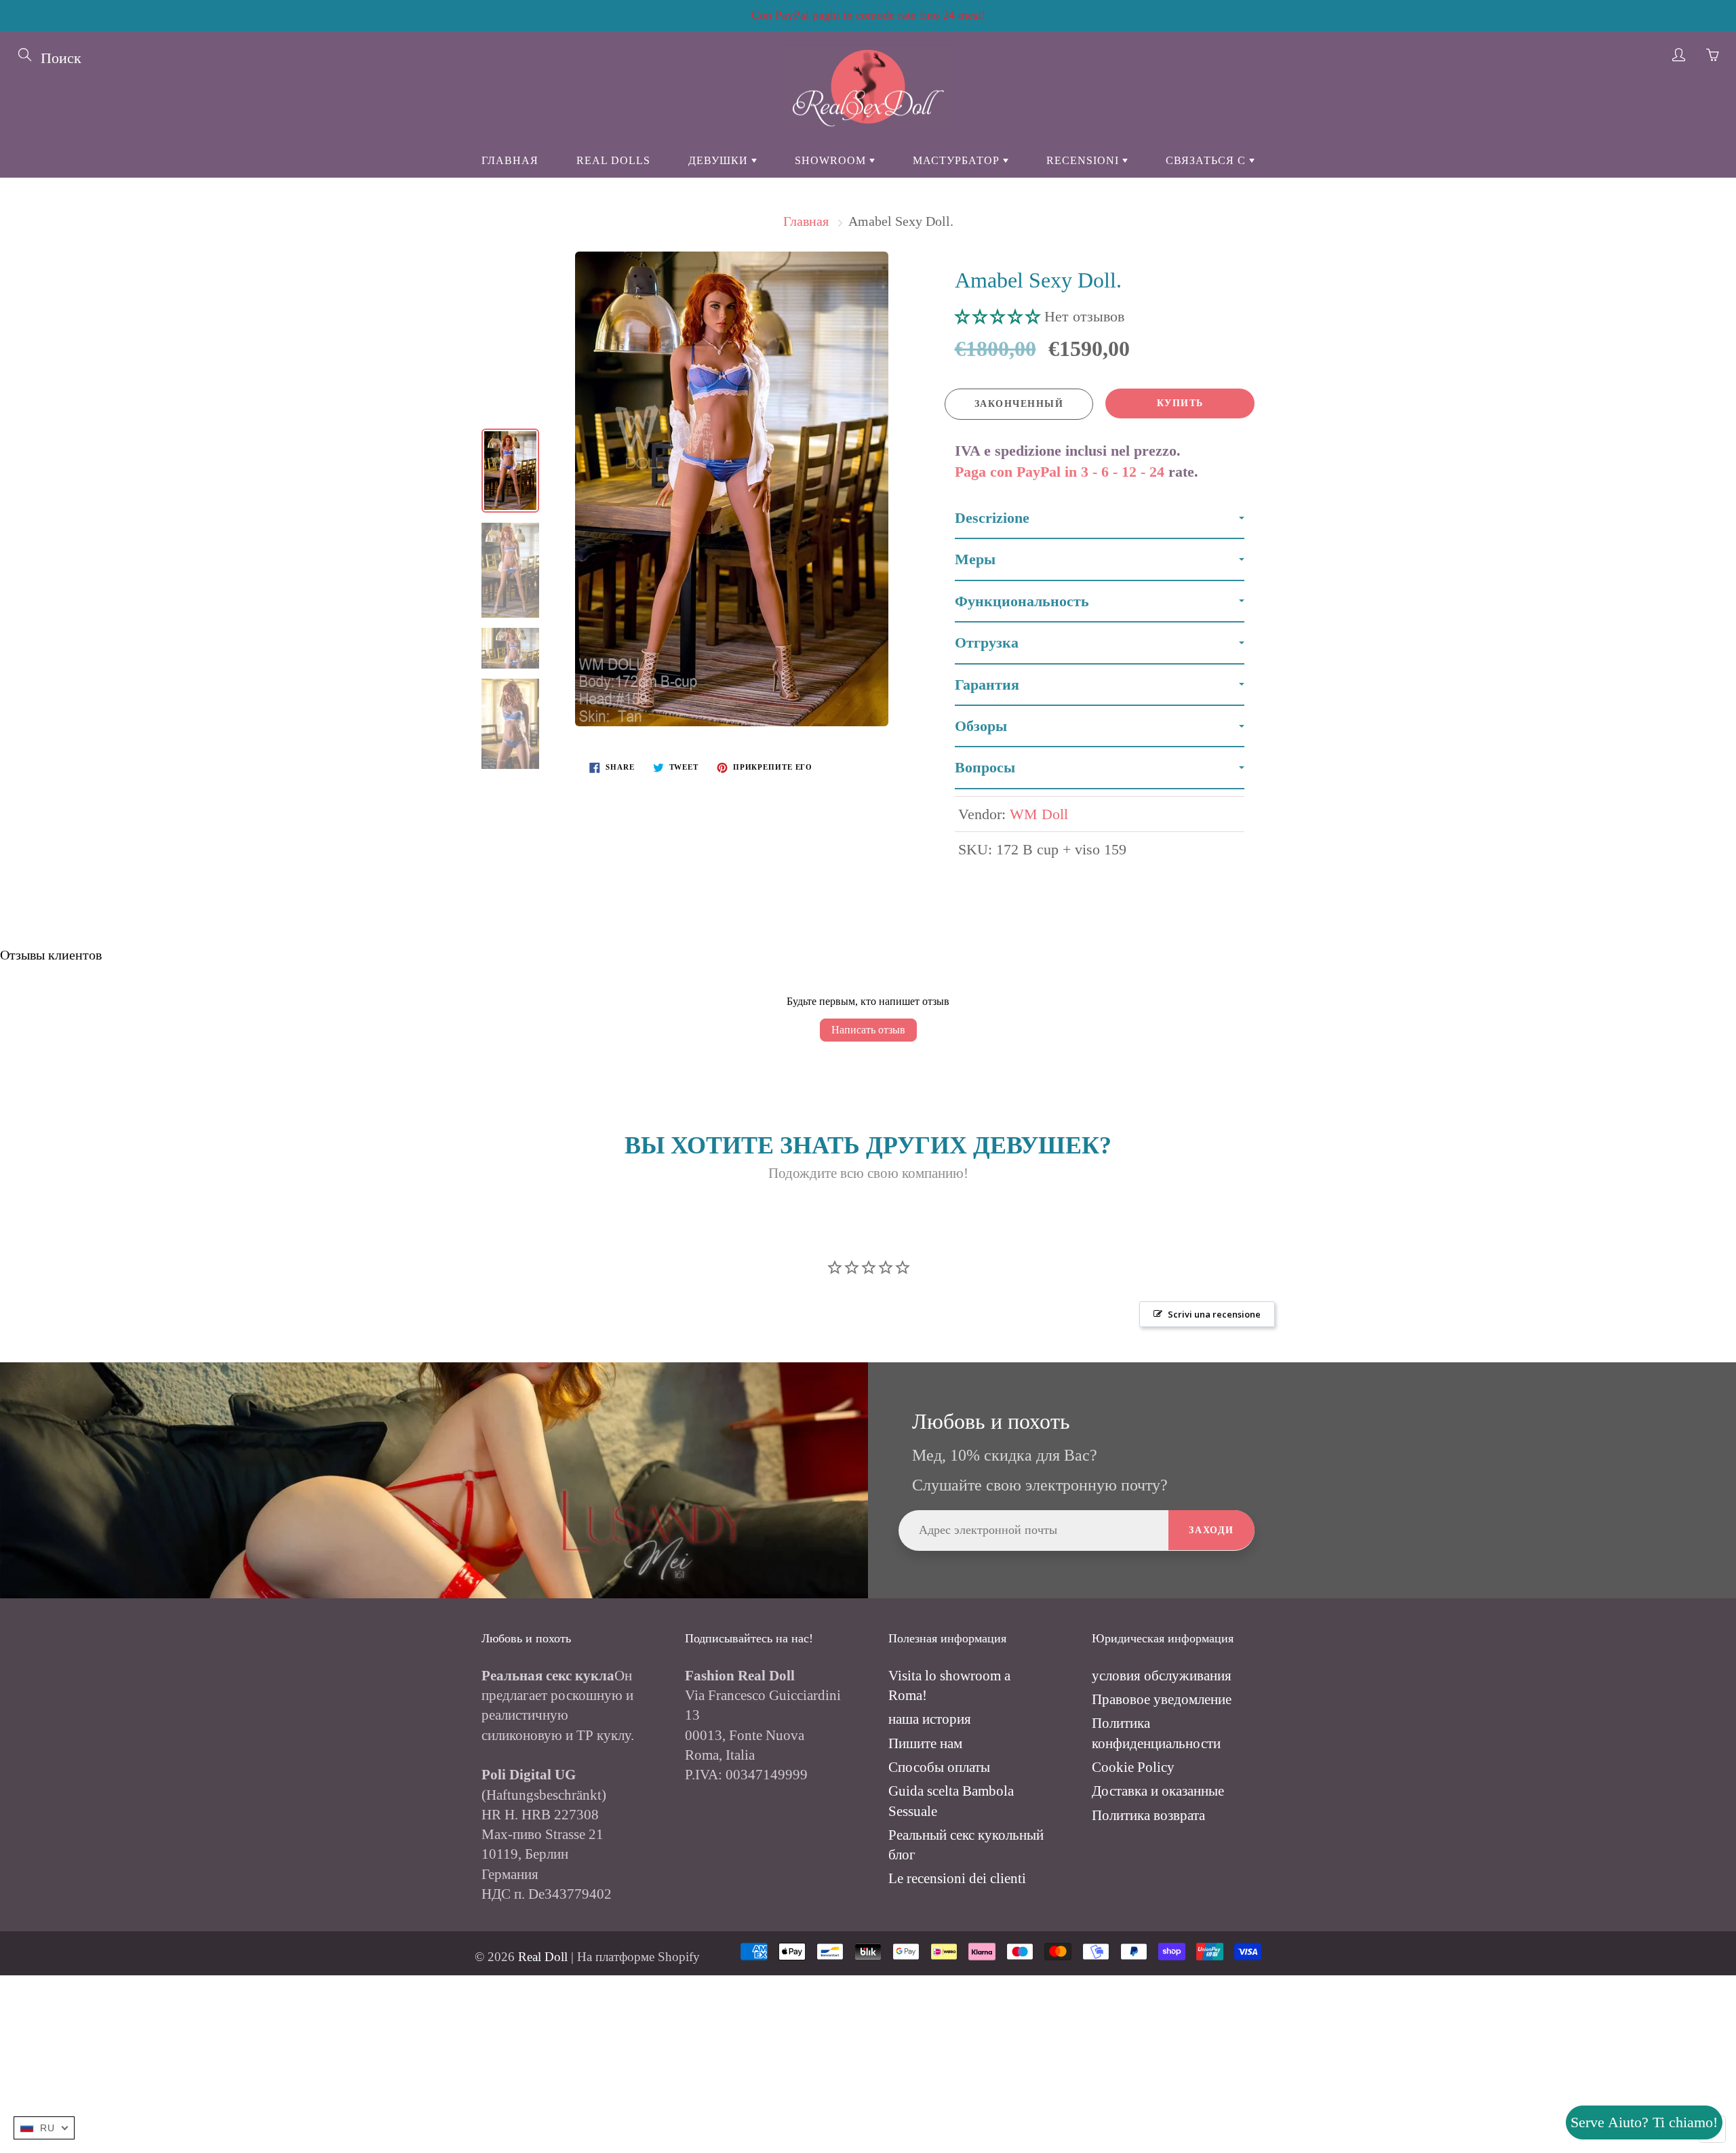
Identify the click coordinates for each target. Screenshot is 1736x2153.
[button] (1000, 316)
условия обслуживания (1162, 1676)
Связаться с (1207, 160)
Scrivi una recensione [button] (1214, 1314)
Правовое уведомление (1162, 1699)
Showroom (832, 160)
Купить (1180, 403)
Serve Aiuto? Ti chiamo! (1644, 2122)
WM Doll (1039, 814)
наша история (930, 1719)
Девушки (720, 160)
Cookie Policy (1133, 1767)
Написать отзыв (868, 1030)
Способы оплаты (939, 1767)
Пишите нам (925, 1743)
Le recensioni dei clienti (957, 1878)
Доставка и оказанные (1158, 1791)
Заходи (1211, 1530)
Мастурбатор (958, 160)
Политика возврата (1148, 1815)
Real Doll (543, 1957)
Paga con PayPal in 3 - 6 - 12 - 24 (1060, 472)
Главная (510, 160)
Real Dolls (613, 160)
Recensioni (1084, 160)
